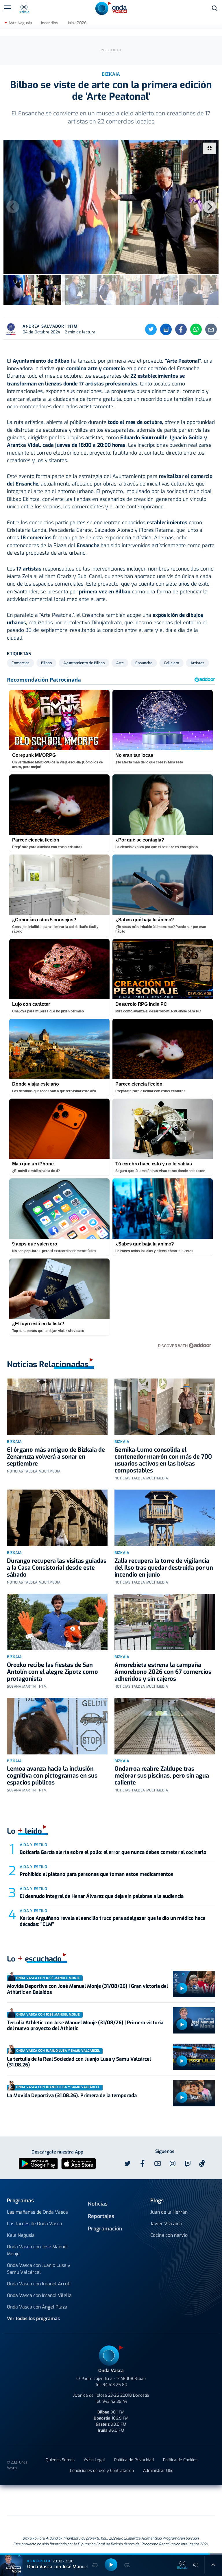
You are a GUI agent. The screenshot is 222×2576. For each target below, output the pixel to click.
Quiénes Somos (60, 2460)
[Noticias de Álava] (146, 2500)
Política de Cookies (180, 2460)
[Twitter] (151, 329)
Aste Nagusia (20, 23)
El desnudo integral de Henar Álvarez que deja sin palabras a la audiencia (102, 1896)
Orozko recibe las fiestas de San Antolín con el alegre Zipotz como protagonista (52, 1672)
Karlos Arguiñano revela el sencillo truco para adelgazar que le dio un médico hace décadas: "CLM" (112, 1921)
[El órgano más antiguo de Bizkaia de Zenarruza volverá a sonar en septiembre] (57, 1407)
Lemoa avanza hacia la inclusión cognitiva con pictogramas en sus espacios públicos (52, 1776)
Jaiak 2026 (77, 23)
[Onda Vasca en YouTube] (158, 2164)
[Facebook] (181, 329)
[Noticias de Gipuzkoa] (64, 2500)
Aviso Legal (94, 2460)
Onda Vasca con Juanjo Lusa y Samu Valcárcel (39, 2269)
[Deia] (19, 2500)
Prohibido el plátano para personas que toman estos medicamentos (97, 1874)
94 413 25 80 (115, 2385)
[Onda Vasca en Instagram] (173, 2164)
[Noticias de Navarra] (191, 2500)
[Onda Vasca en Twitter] (127, 2164)
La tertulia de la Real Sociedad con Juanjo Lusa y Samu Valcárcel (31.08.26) (79, 2062)
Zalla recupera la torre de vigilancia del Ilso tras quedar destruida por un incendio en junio (164, 1568)
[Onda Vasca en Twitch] (188, 2164)
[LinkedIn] (166, 329)
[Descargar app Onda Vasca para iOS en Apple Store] (79, 2163)
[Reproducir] (182, 1988)
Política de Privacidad (134, 2460)
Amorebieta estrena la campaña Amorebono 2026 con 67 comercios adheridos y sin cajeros (163, 1672)
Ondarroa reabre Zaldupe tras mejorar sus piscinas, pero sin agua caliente (162, 1776)
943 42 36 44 (115, 2401)
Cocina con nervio (169, 2235)
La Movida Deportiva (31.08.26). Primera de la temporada (72, 2096)
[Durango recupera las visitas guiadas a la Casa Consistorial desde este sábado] (57, 1518)
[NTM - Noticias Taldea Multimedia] (111, 2501)
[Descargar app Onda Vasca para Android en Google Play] (38, 2163)
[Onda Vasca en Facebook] (143, 2164)
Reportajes (101, 2216)
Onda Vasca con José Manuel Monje (37, 2250)
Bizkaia (14, 1442)
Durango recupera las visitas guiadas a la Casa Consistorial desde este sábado (57, 1568)
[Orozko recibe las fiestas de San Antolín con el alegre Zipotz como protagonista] (57, 1622)
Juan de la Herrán (169, 2212)
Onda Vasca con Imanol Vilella (39, 2295)
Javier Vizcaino (166, 2224)
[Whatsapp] (196, 329)
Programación (105, 2229)
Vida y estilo (33, 1845)
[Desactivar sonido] (196, 2565)
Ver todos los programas (33, 2318)
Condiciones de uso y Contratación (102, 2471)
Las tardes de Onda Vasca (35, 2224)
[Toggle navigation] (8, 8)
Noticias (98, 2204)
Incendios (50, 23)
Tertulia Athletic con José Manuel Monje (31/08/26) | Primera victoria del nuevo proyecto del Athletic (85, 2026)
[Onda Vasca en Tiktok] (202, 2163)
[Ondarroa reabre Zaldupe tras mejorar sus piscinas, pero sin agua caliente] (165, 1726)
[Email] (211, 329)
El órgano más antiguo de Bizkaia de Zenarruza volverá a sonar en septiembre (56, 1457)
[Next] (209, 207)
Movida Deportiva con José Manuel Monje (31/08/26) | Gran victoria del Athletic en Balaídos (87, 1989)
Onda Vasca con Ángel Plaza (37, 2307)
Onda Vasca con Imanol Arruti (39, 2284)
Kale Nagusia (21, 2235)
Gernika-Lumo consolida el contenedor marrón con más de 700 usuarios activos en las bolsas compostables (163, 1460)
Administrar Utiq (158, 2471)
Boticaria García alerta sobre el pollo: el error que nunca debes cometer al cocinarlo (113, 1852)
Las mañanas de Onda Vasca (37, 2212)
